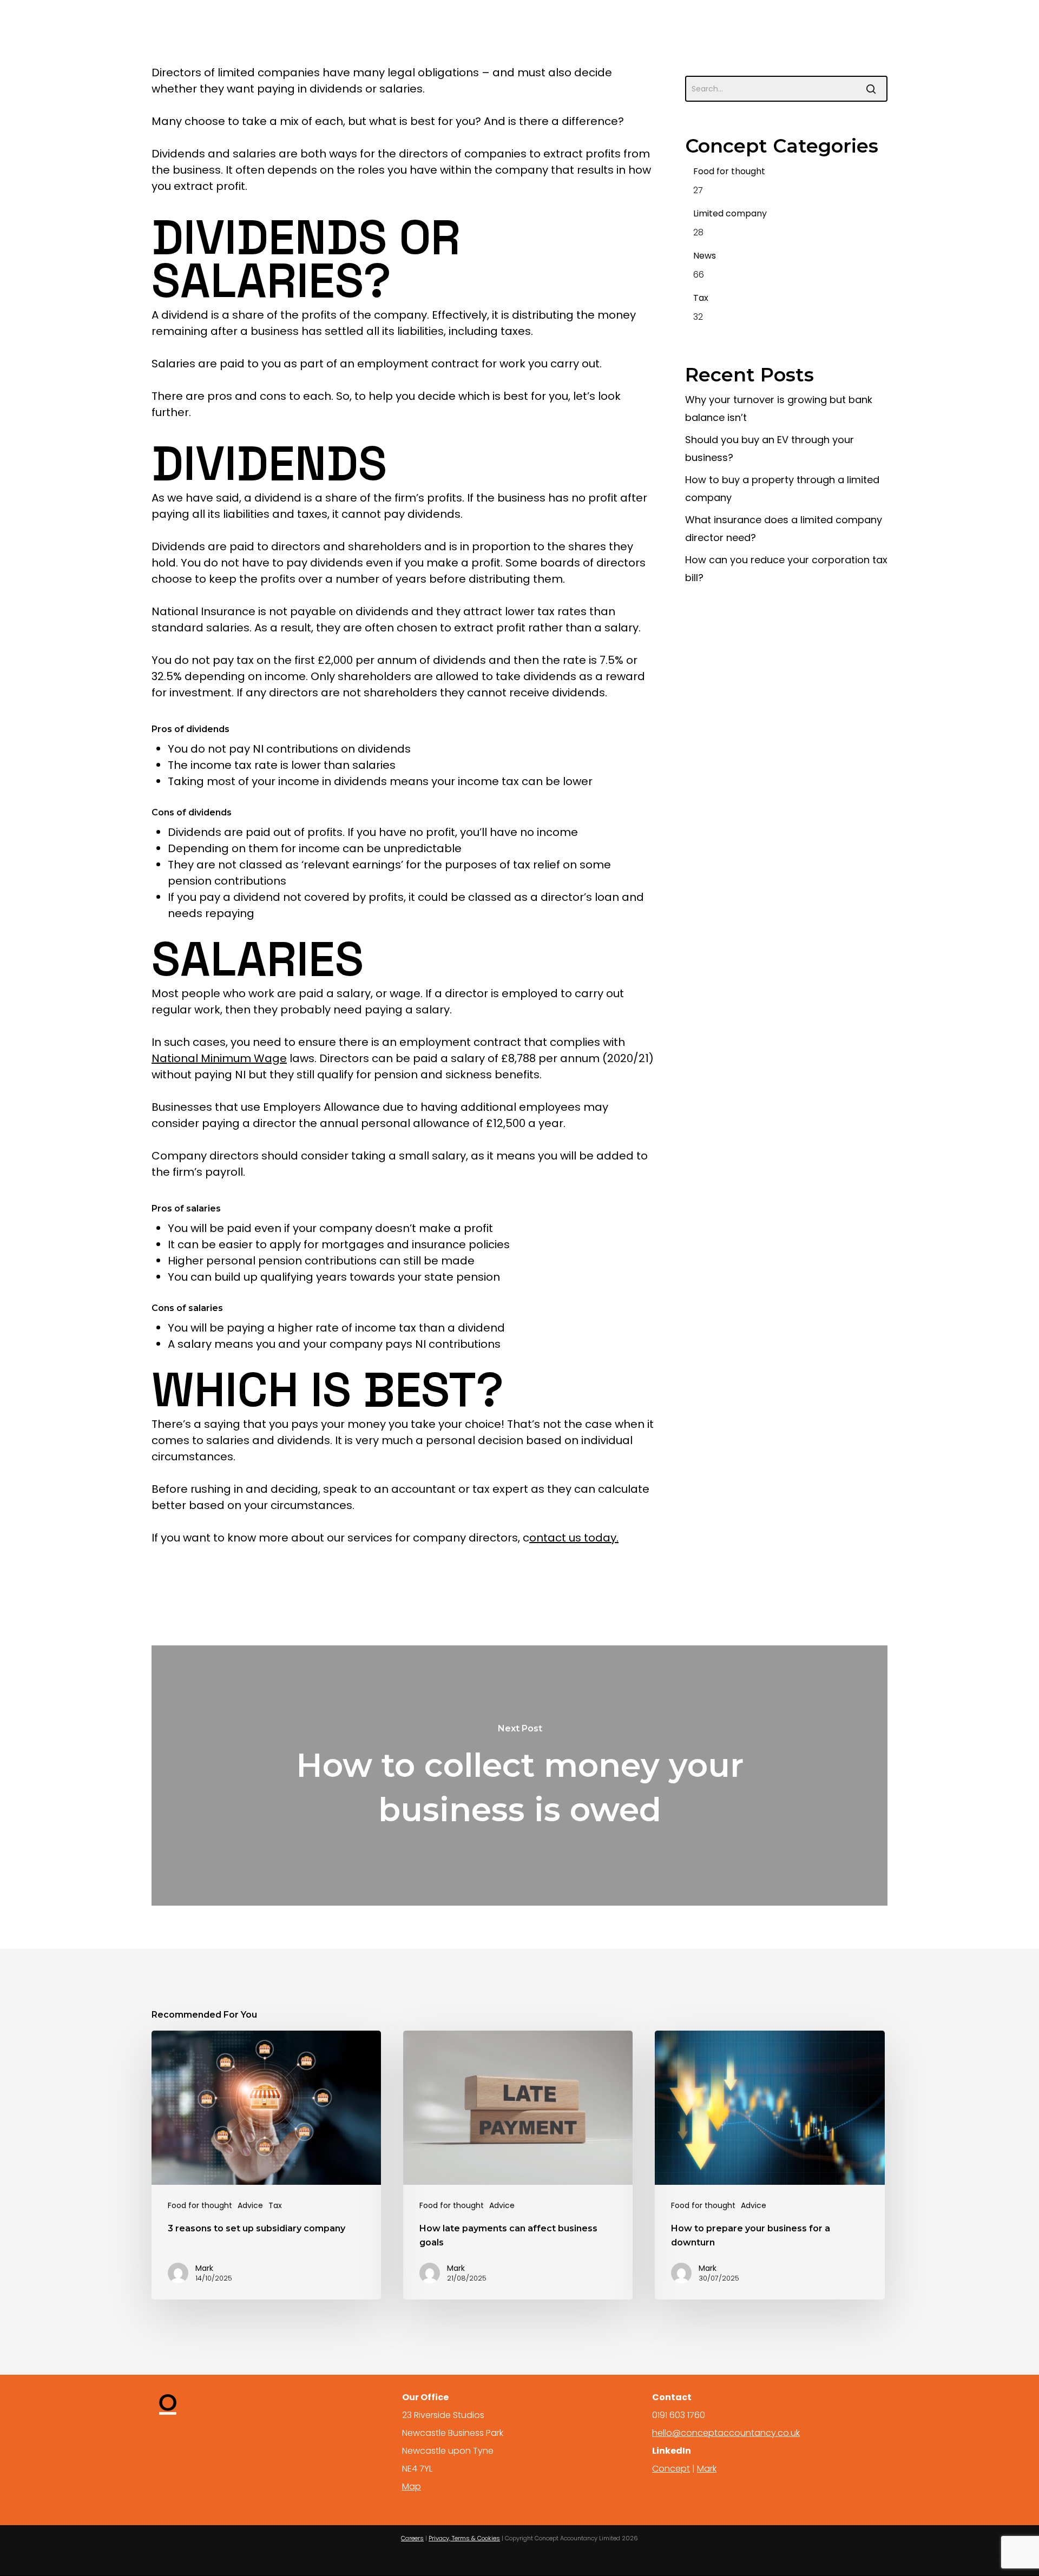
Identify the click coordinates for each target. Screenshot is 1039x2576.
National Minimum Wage (219, 1058)
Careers (412, 2538)
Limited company (730, 213)
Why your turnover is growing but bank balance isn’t (779, 409)
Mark (707, 2469)
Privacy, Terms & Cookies (464, 2538)
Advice (250, 2206)
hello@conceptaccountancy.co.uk (726, 2433)
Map (412, 2486)
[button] (977, 25)
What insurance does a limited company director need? (784, 529)
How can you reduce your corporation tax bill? (786, 569)
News (705, 256)
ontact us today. (574, 1538)
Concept (671, 2469)
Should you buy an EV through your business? (770, 449)
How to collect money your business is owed (519, 1775)
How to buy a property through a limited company (782, 489)
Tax (701, 298)
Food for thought (729, 171)
